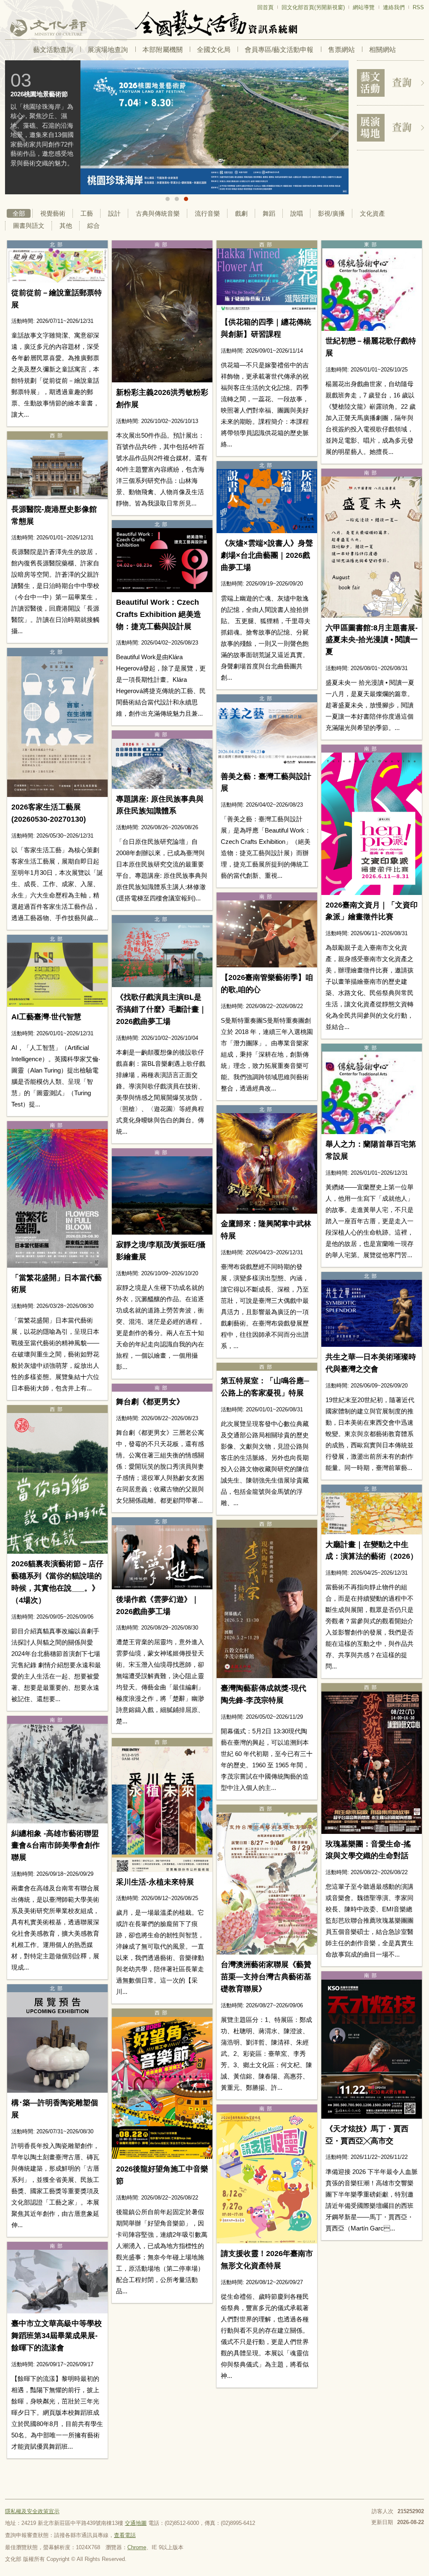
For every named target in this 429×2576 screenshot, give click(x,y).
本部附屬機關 (163, 50)
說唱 (297, 213)
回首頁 (265, 7)
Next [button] (336, 128)
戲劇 (241, 213)
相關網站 (382, 50)
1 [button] (168, 199)
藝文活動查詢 (53, 50)
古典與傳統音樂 (158, 213)
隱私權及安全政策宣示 (32, 2511)
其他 (66, 226)
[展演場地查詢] (390, 128)
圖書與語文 (29, 226)
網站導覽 (364, 7)
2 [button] (177, 199)
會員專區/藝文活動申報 (279, 50)
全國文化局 (214, 50)
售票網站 (341, 50)
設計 (114, 213)
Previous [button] (18, 128)
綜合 (93, 226)
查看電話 (125, 2535)
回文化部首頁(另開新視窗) (313, 7)
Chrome (137, 2547)
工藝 (87, 213)
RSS (418, 7)
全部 (19, 213)
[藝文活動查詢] (390, 83)
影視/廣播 (331, 213)
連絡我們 (394, 7)
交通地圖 (136, 2523)
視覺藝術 (53, 213)
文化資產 (372, 213)
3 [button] (186, 199)
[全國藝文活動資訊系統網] (214, 23)
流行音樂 (207, 213)
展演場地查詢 (108, 50)
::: (8, 4)
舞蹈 (269, 213)
